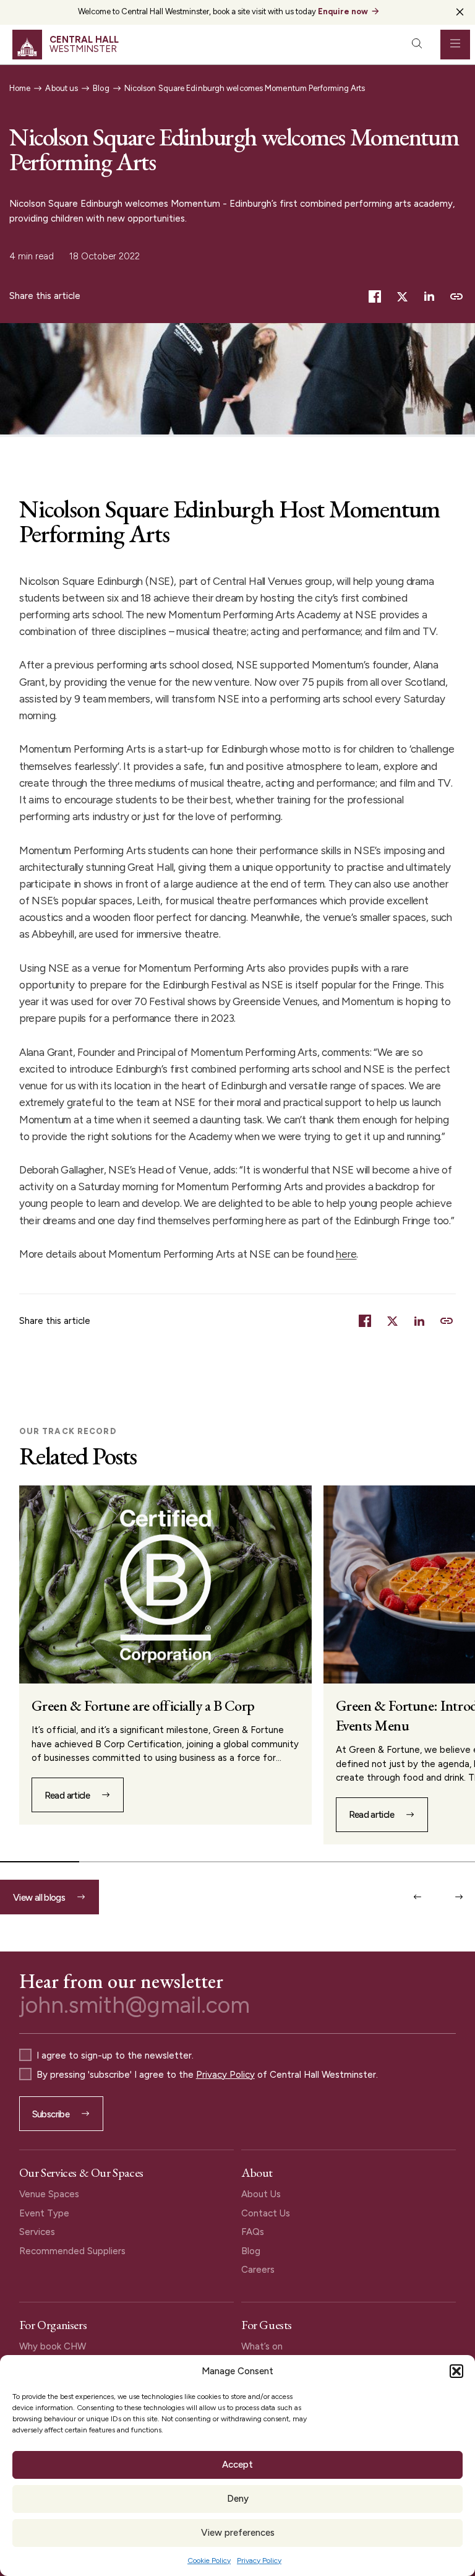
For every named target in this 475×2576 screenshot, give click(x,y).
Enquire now (343, 11)
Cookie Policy (209, 2561)
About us (62, 88)
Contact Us (266, 2213)
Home (20, 88)
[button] (456, 2371)
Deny (238, 2499)
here (346, 1254)
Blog (101, 88)
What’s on (262, 2346)
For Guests (267, 2325)
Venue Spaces (49, 2194)
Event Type (44, 2213)
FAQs (253, 2232)
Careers (258, 2270)
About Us (261, 2194)
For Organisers (53, 2325)
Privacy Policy (259, 2561)
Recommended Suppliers (72, 2251)
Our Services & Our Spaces (81, 2172)
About (257, 2172)
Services (37, 2232)
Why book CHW (53, 2346)
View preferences (238, 2533)
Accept (237, 2465)
